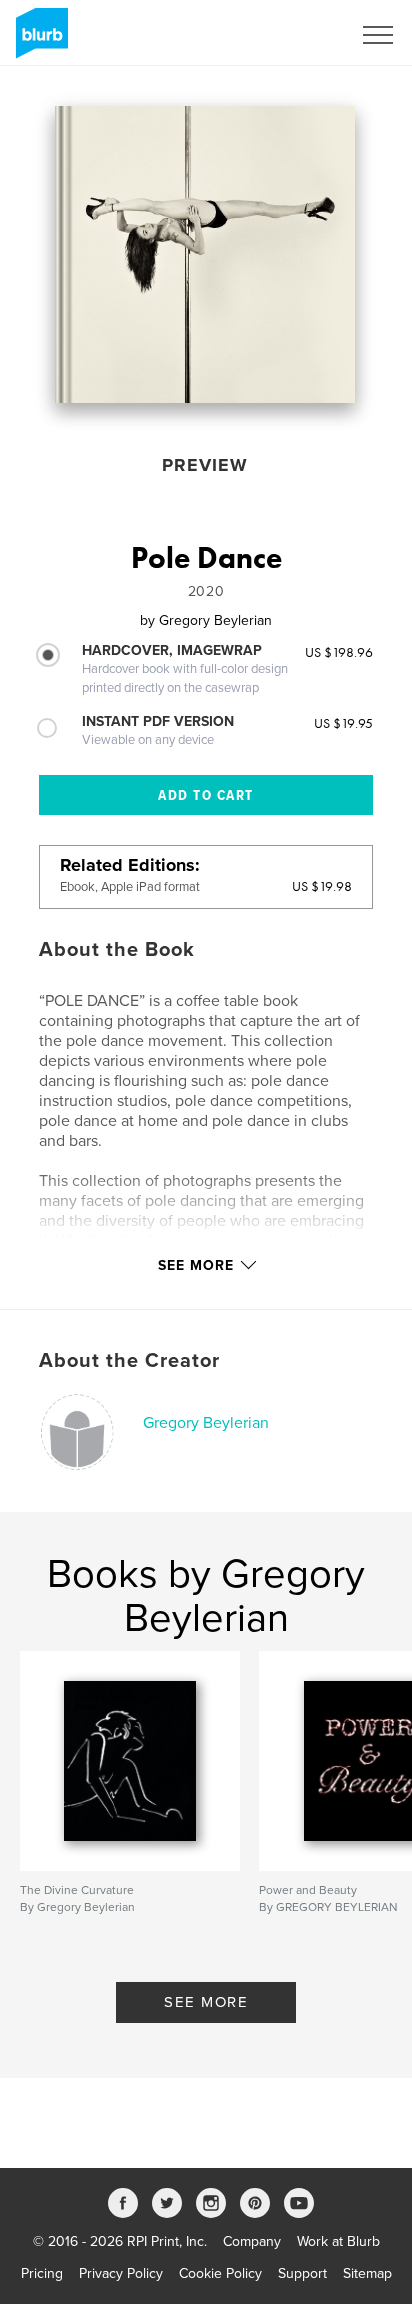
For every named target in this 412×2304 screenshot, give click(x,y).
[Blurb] (38, 41)
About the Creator (129, 1361)
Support (302, 2273)
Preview (205, 465)
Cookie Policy (220, 2273)
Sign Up (300, 35)
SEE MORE (206, 2002)
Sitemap (367, 2273)
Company (252, 2241)
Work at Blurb (338, 2241)
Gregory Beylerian (206, 1423)
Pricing (42, 2273)
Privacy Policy (121, 2273)
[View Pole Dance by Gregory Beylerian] (205, 254)
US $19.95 (343, 723)
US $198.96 (339, 652)
